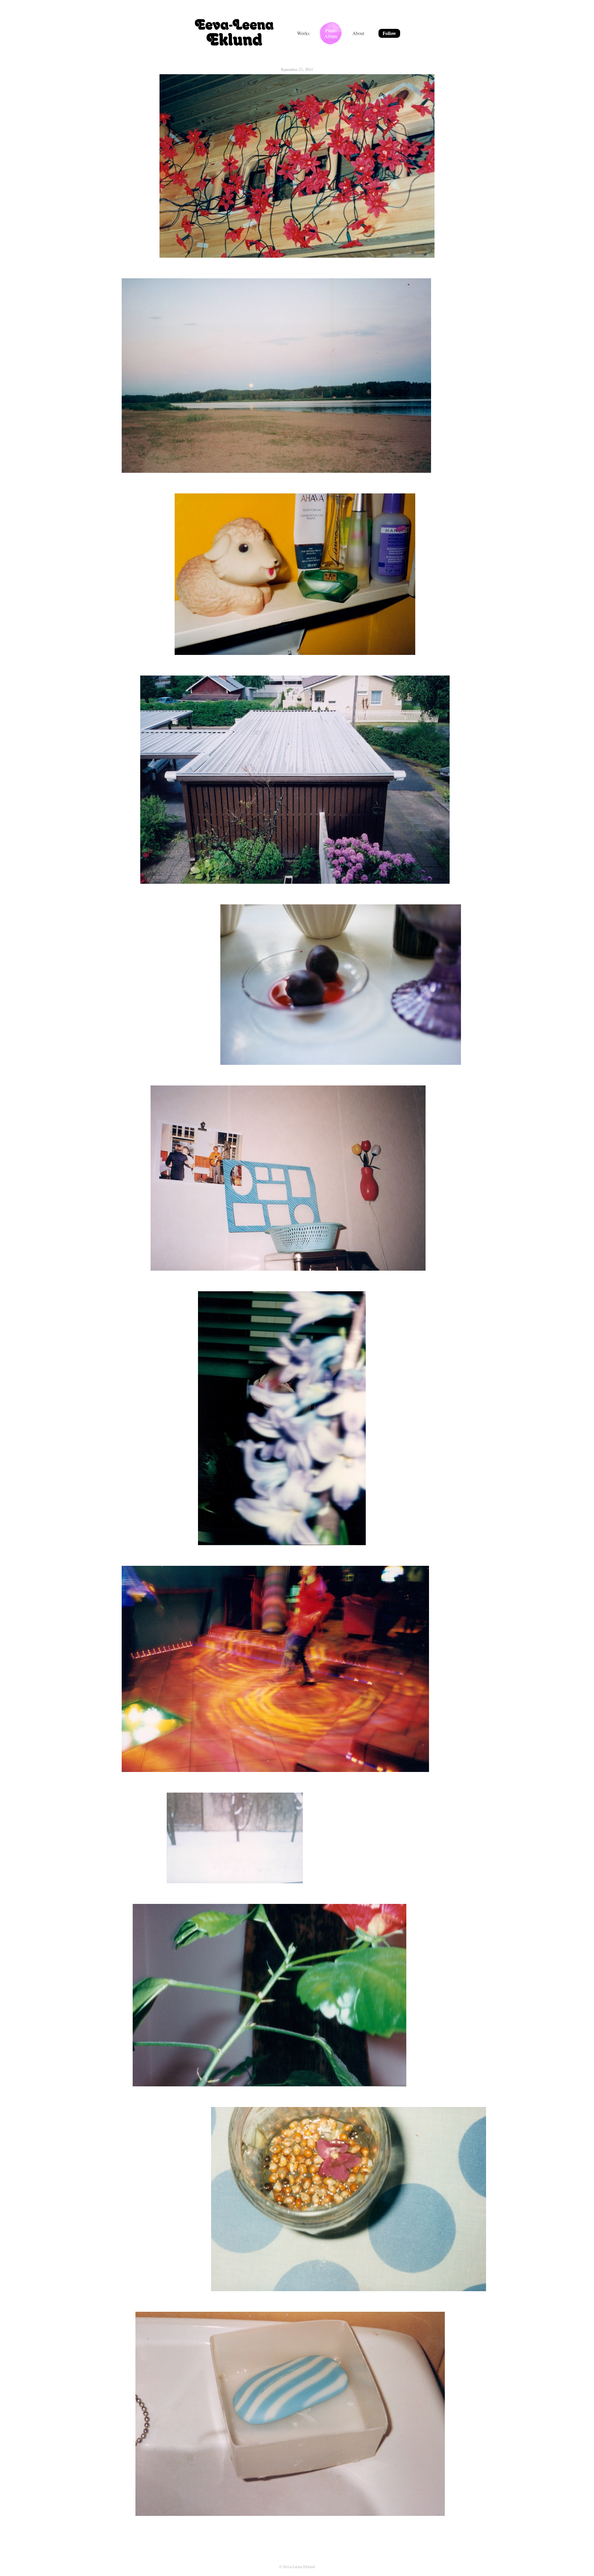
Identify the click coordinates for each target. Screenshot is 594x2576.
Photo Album (331, 33)
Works (303, 33)
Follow (389, 33)
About (358, 33)
